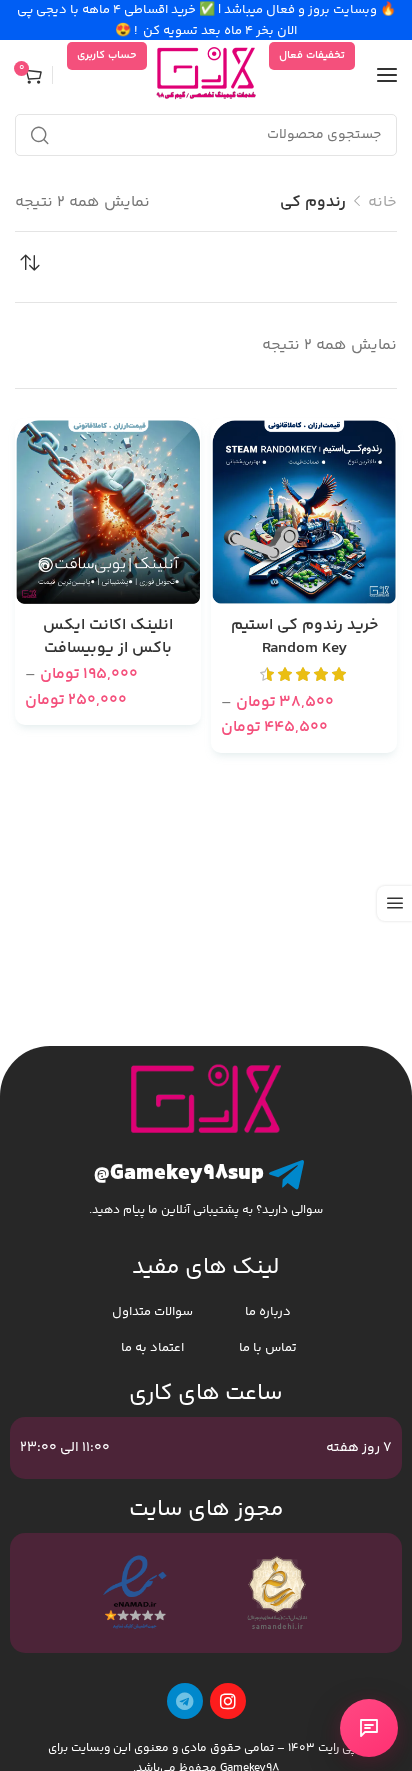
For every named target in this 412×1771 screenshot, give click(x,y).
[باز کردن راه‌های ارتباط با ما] (369, 1728)
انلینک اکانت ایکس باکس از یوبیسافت (108, 637)
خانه (382, 202)
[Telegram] (185, 1701)
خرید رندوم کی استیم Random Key (304, 637)
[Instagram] (228, 1701)
